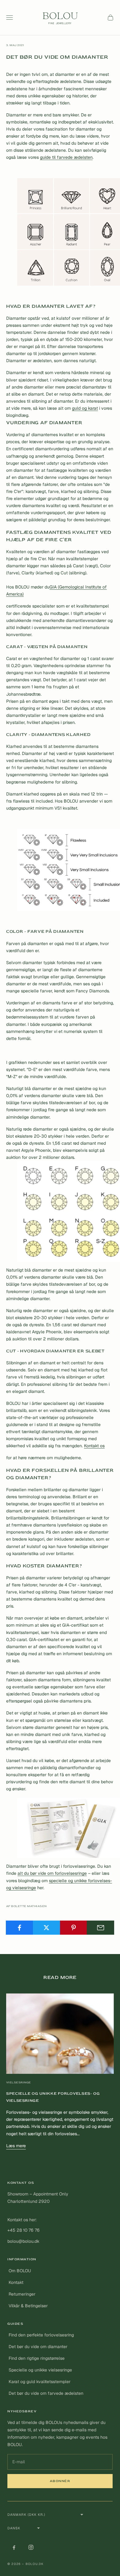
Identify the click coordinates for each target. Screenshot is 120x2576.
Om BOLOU (20, 2271)
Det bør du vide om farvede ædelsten (46, 2393)
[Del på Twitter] (47, 1928)
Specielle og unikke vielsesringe (40, 2370)
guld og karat (85, 408)
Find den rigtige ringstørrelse (37, 2358)
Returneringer (22, 2294)
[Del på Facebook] (20, 1928)
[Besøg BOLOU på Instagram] (31, 2547)
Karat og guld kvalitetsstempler (40, 2382)
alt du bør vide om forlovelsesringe (52, 1873)
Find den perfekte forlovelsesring (41, 2335)
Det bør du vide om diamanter (38, 2347)
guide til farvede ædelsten (66, 157)
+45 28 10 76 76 (24, 2230)
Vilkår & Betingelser (28, 2306)
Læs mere (16, 2146)
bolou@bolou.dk (23, 2241)
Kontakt (16, 2282)
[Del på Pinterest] (74, 1928)
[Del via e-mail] (100, 1928)
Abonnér (60, 2481)
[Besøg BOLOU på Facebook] (14, 2547)
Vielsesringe (19, 2082)
